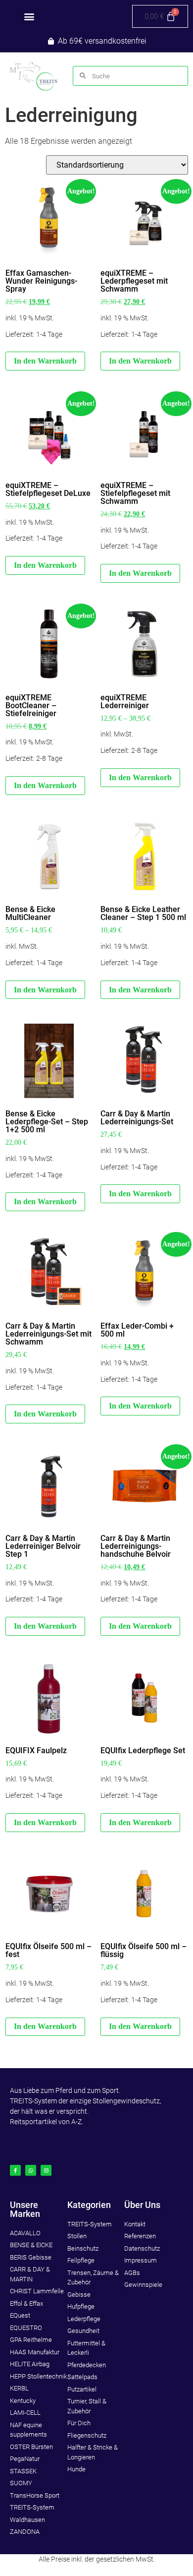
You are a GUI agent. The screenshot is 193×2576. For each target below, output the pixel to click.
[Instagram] (46, 2170)
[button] (29, 17)
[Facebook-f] (15, 2170)
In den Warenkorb (140, 777)
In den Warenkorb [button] (45, 361)
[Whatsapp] (31, 2170)
